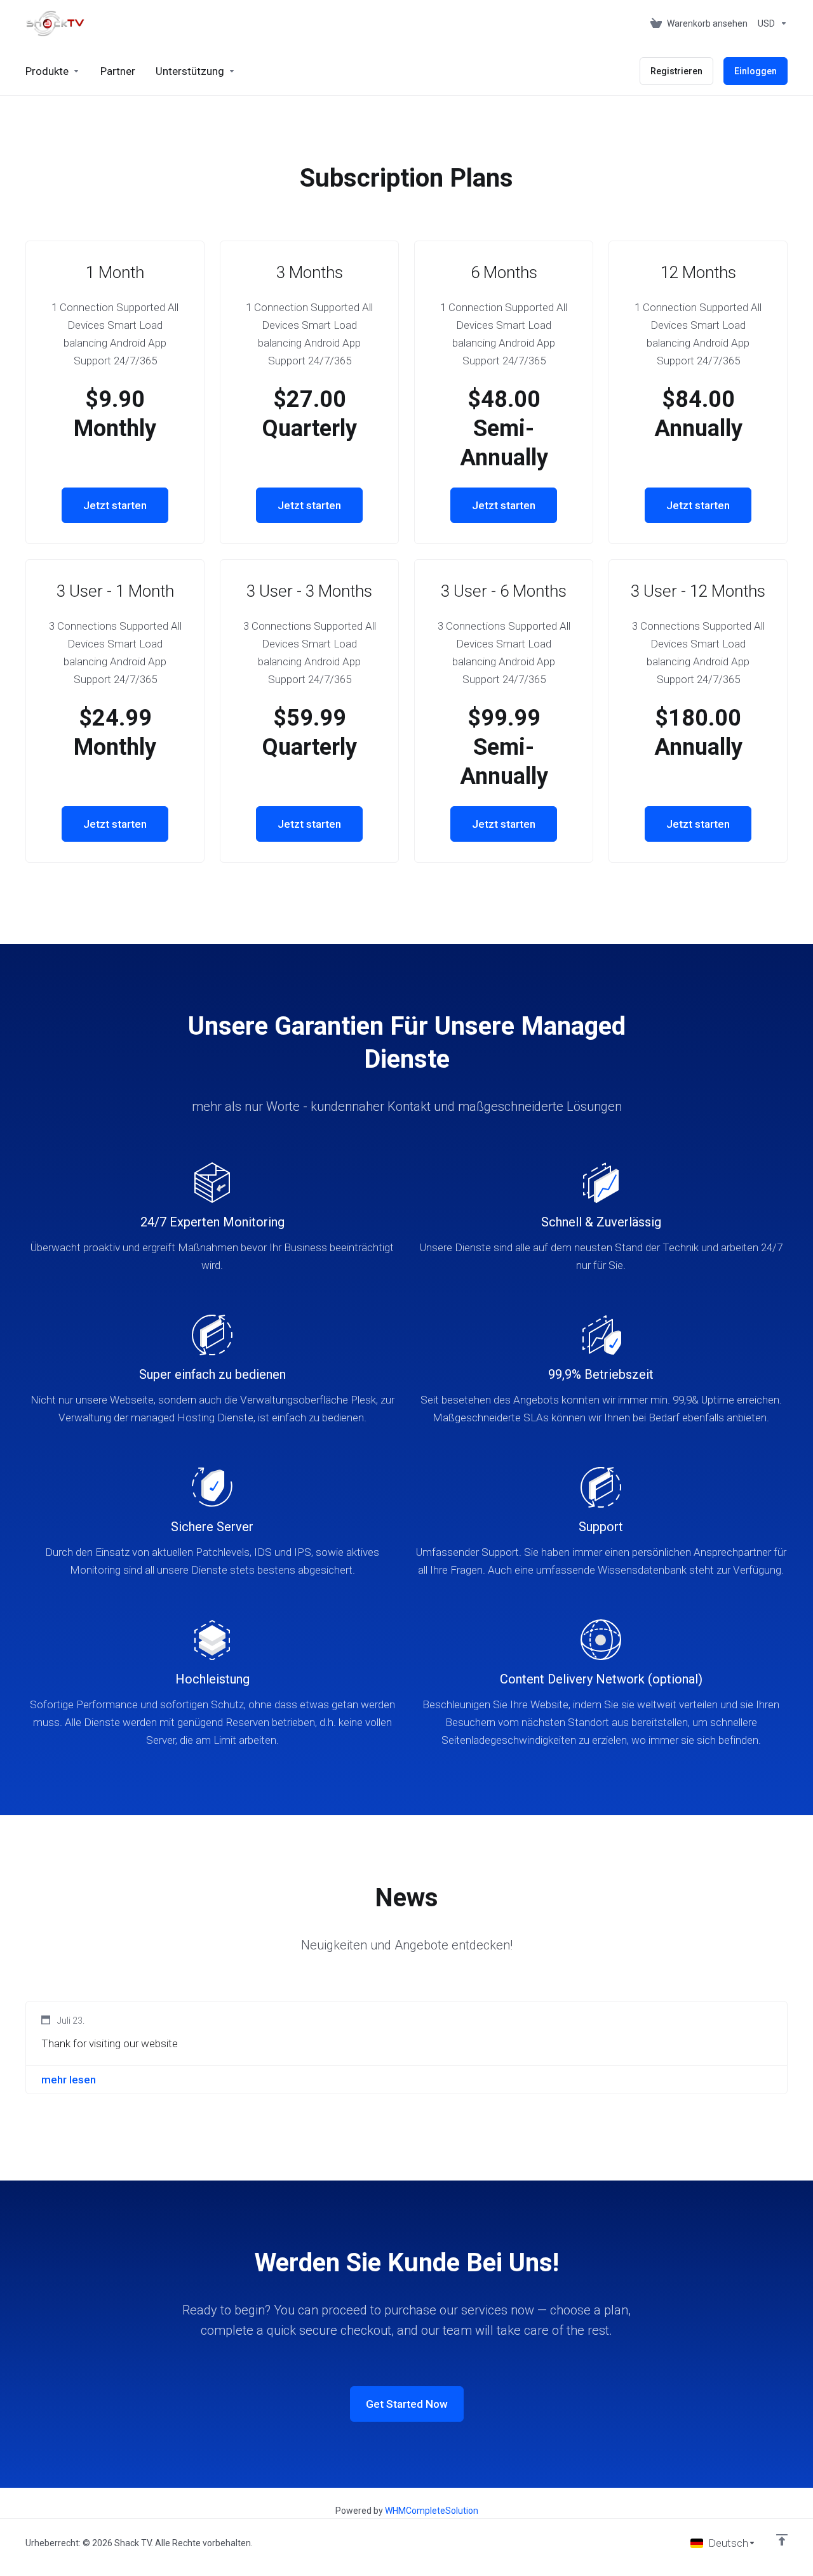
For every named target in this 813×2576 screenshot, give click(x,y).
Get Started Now (407, 2404)
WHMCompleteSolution (432, 2511)
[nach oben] (782, 2540)
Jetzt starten (115, 505)
